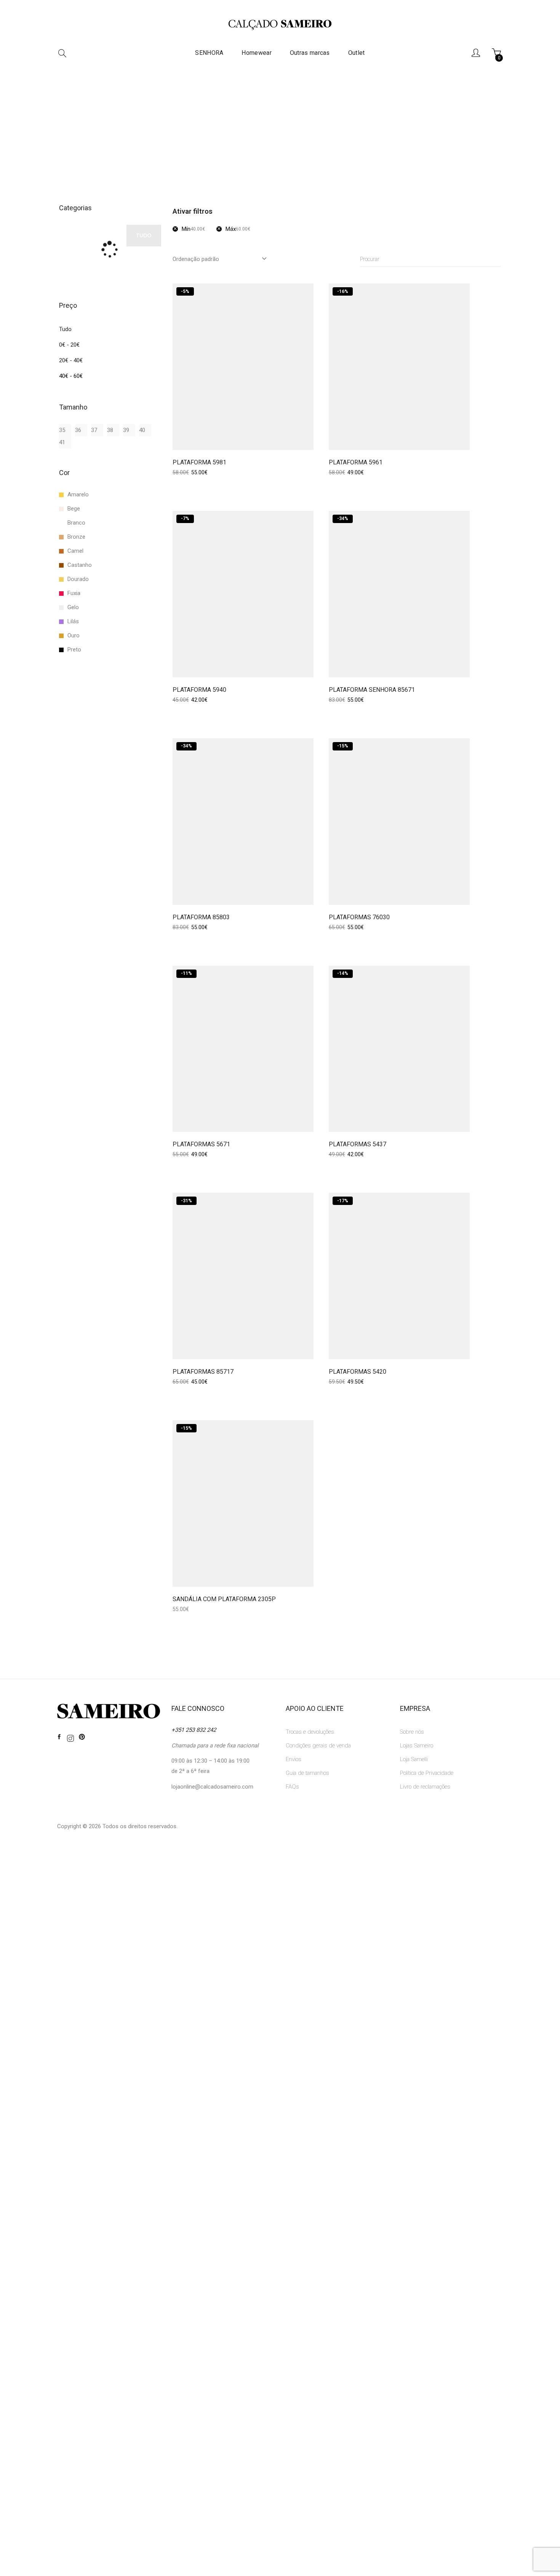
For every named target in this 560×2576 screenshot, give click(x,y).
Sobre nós (412, 1732)
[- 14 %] (399, 1048)
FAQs (292, 1787)
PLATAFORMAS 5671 (201, 1144)
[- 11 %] (243, 1048)
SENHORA (209, 53)
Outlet (357, 53)
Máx (238, 229)
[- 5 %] (243, 366)
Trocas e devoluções (310, 1732)
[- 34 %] (399, 594)
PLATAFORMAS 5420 (358, 1372)
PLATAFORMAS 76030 (359, 917)
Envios (294, 1759)
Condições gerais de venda (318, 1746)
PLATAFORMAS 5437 (358, 1144)
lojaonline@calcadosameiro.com (212, 1787)
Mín (193, 229)
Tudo (65, 329)
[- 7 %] (243, 594)
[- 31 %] (243, 1276)
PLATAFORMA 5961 (356, 462)
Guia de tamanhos (307, 1773)
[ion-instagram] (70, 1739)
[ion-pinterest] (82, 1737)
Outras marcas (310, 53)
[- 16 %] (399, 366)
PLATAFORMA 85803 (201, 917)
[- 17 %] (399, 1276)
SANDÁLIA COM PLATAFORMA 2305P (224, 1599)
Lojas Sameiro (417, 1746)
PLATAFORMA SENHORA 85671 (372, 690)
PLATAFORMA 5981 (199, 462)
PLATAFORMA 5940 (199, 690)
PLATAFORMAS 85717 (203, 1372)
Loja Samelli (414, 1759)
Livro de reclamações (425, 1787)
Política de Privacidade (427, 1773)
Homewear (256, 53)
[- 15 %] (399, 821)
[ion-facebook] (59, 1737)
